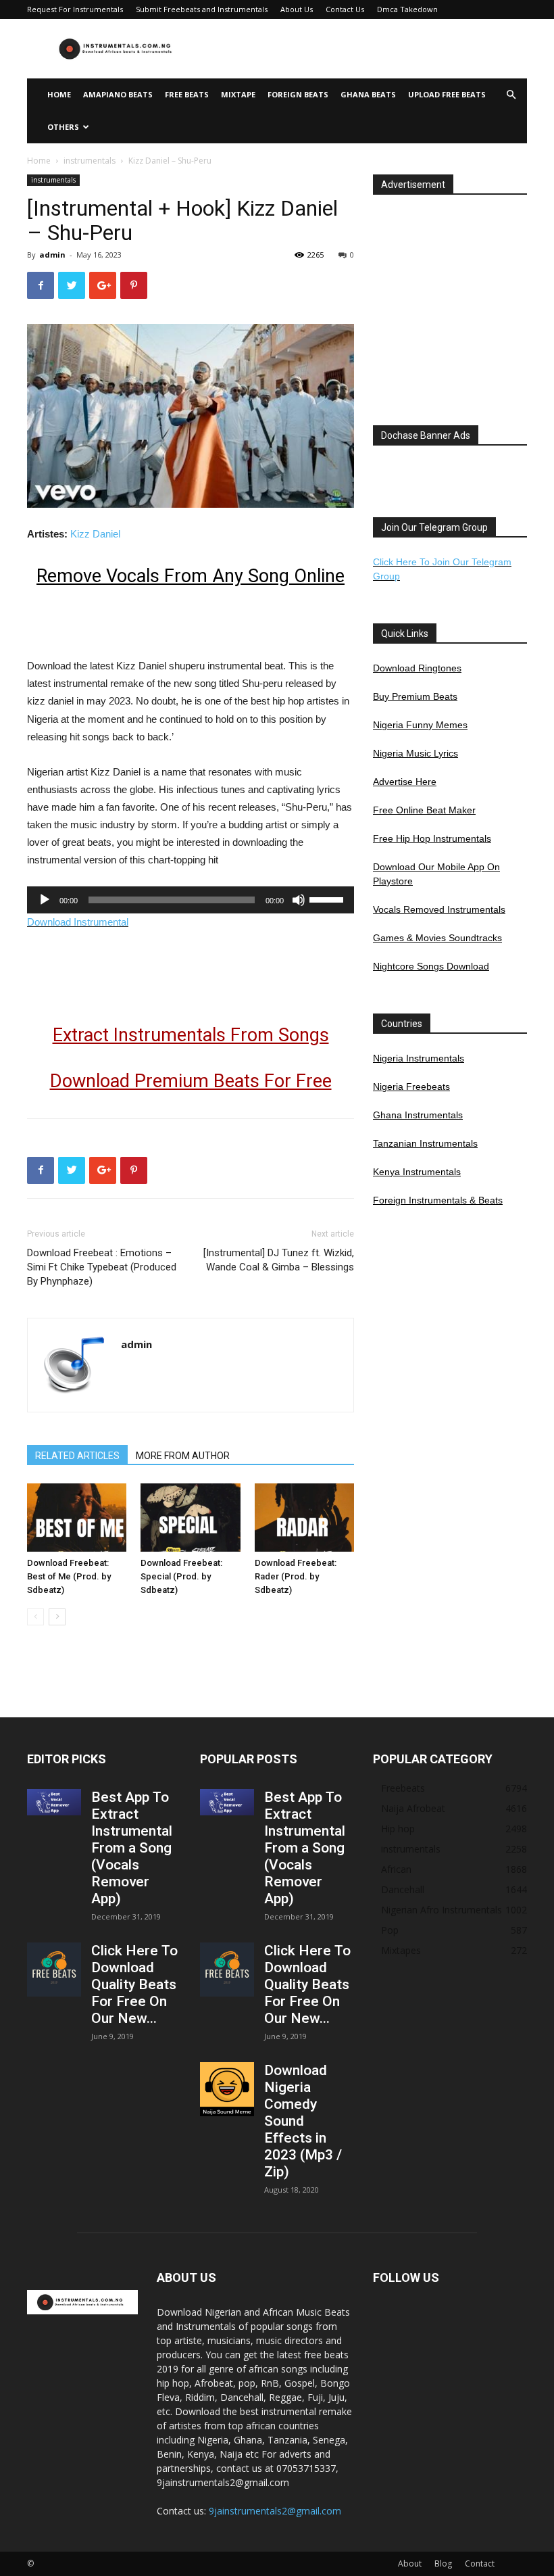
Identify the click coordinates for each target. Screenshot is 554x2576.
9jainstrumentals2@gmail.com (275, 2511)
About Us (297, 9)
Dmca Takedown (407, 9)
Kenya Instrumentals (417, 1172)
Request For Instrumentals (75, 9)
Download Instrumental (78, 922)
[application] (191, 900)
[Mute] (299, 900)
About (410, 2563)
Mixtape (238, 94)
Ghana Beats (368, 94)
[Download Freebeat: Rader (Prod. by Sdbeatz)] (304, 1518)
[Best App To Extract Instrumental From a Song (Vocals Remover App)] (54, 1802)
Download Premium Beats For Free (191, 1081)
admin (52, 255)
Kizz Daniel (95, 534)
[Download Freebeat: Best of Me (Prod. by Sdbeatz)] (77, 1518)
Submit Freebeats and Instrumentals (202, 9)
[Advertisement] (368, 49)
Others (63, 127)
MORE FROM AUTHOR (183, 1456)
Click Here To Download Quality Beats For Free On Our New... (134, 1984)
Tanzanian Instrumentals (425, 1143)
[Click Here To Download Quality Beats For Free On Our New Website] (54, 1970)
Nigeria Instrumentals (419, 1058)
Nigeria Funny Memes (420, 725)
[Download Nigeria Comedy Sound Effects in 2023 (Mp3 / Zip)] (227, 2089)
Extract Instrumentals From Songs (191, 1035)
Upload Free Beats (447, 94)
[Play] (45, 900)
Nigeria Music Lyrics (415, 753)
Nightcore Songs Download (431, 966)
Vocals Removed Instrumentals (439, 909)
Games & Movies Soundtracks (437, 938)
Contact (480, 2563)
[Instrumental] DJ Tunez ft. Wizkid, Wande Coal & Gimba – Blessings (279, 1260)
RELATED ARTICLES (77, 1456)
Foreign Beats (298, 94)
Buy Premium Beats (415, 696)
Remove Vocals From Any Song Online (191, 576)
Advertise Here (405, 782)
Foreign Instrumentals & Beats (438, 1200)
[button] (511, 95)
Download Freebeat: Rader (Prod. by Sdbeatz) (296, 1576)
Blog (443, 2563)
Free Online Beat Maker (424, 810)
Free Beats (187, 94)
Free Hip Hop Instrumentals (432, 838)
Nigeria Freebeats (411, 1087)
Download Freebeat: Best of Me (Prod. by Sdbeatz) (69, 1576)
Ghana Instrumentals (418, 1115)
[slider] (328, 899)
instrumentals (90, 161)
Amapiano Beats (118, 94)
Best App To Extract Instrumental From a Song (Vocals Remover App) (132, 1848)
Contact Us (345, 9)
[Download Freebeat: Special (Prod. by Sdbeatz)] (190, 1518)
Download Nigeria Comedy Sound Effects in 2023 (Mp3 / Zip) (303, 2121)
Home (59, 94)
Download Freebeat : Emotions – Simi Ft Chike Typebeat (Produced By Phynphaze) (102, 1267)
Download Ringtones (417, 668)
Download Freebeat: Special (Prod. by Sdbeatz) (181, 1576)
